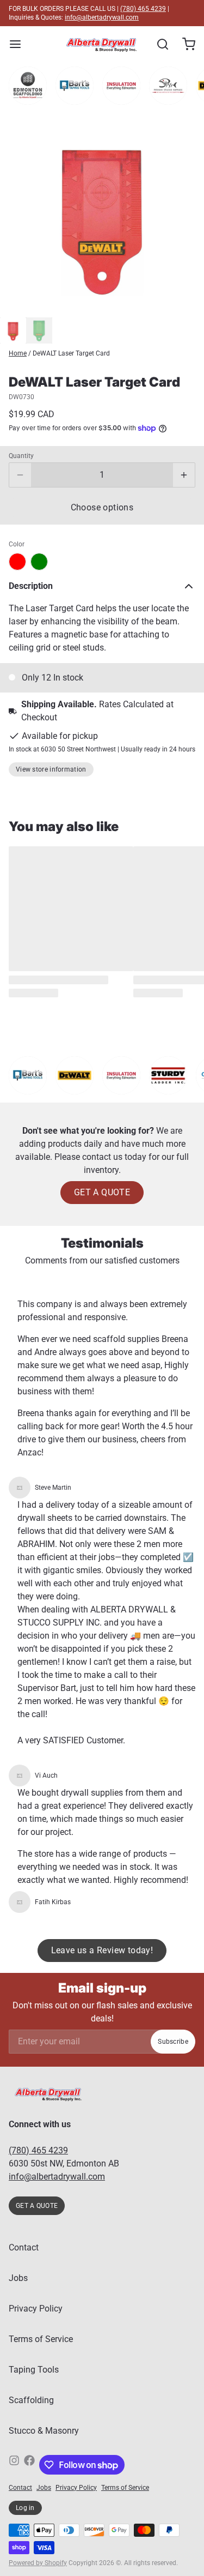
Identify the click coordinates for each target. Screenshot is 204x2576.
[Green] (39, 562)
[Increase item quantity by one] (184, 475)
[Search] (158, 44)
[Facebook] (29, 2465)
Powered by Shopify (38, 2563)
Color (17, 544)
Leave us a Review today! (102, 1950)
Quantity (21, 456)
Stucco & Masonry (44, 2431)
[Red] (17, 562)
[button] (102, 508)
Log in (25, 2508)
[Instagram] (14, 2465)
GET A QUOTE (102, 1192)
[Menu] (20, 44)
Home (18, 353)
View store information (51, 769)
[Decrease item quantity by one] (20, 475)
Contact (24, 2247)
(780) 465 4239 (143, 9)
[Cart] (184, 44)
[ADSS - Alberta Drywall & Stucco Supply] (101, 44)
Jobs (18, 2278)
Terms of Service (41, 2339)
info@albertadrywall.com (102, 17)
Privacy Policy (36, 2309)
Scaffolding (31, 2400)
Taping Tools (34, 2370)
